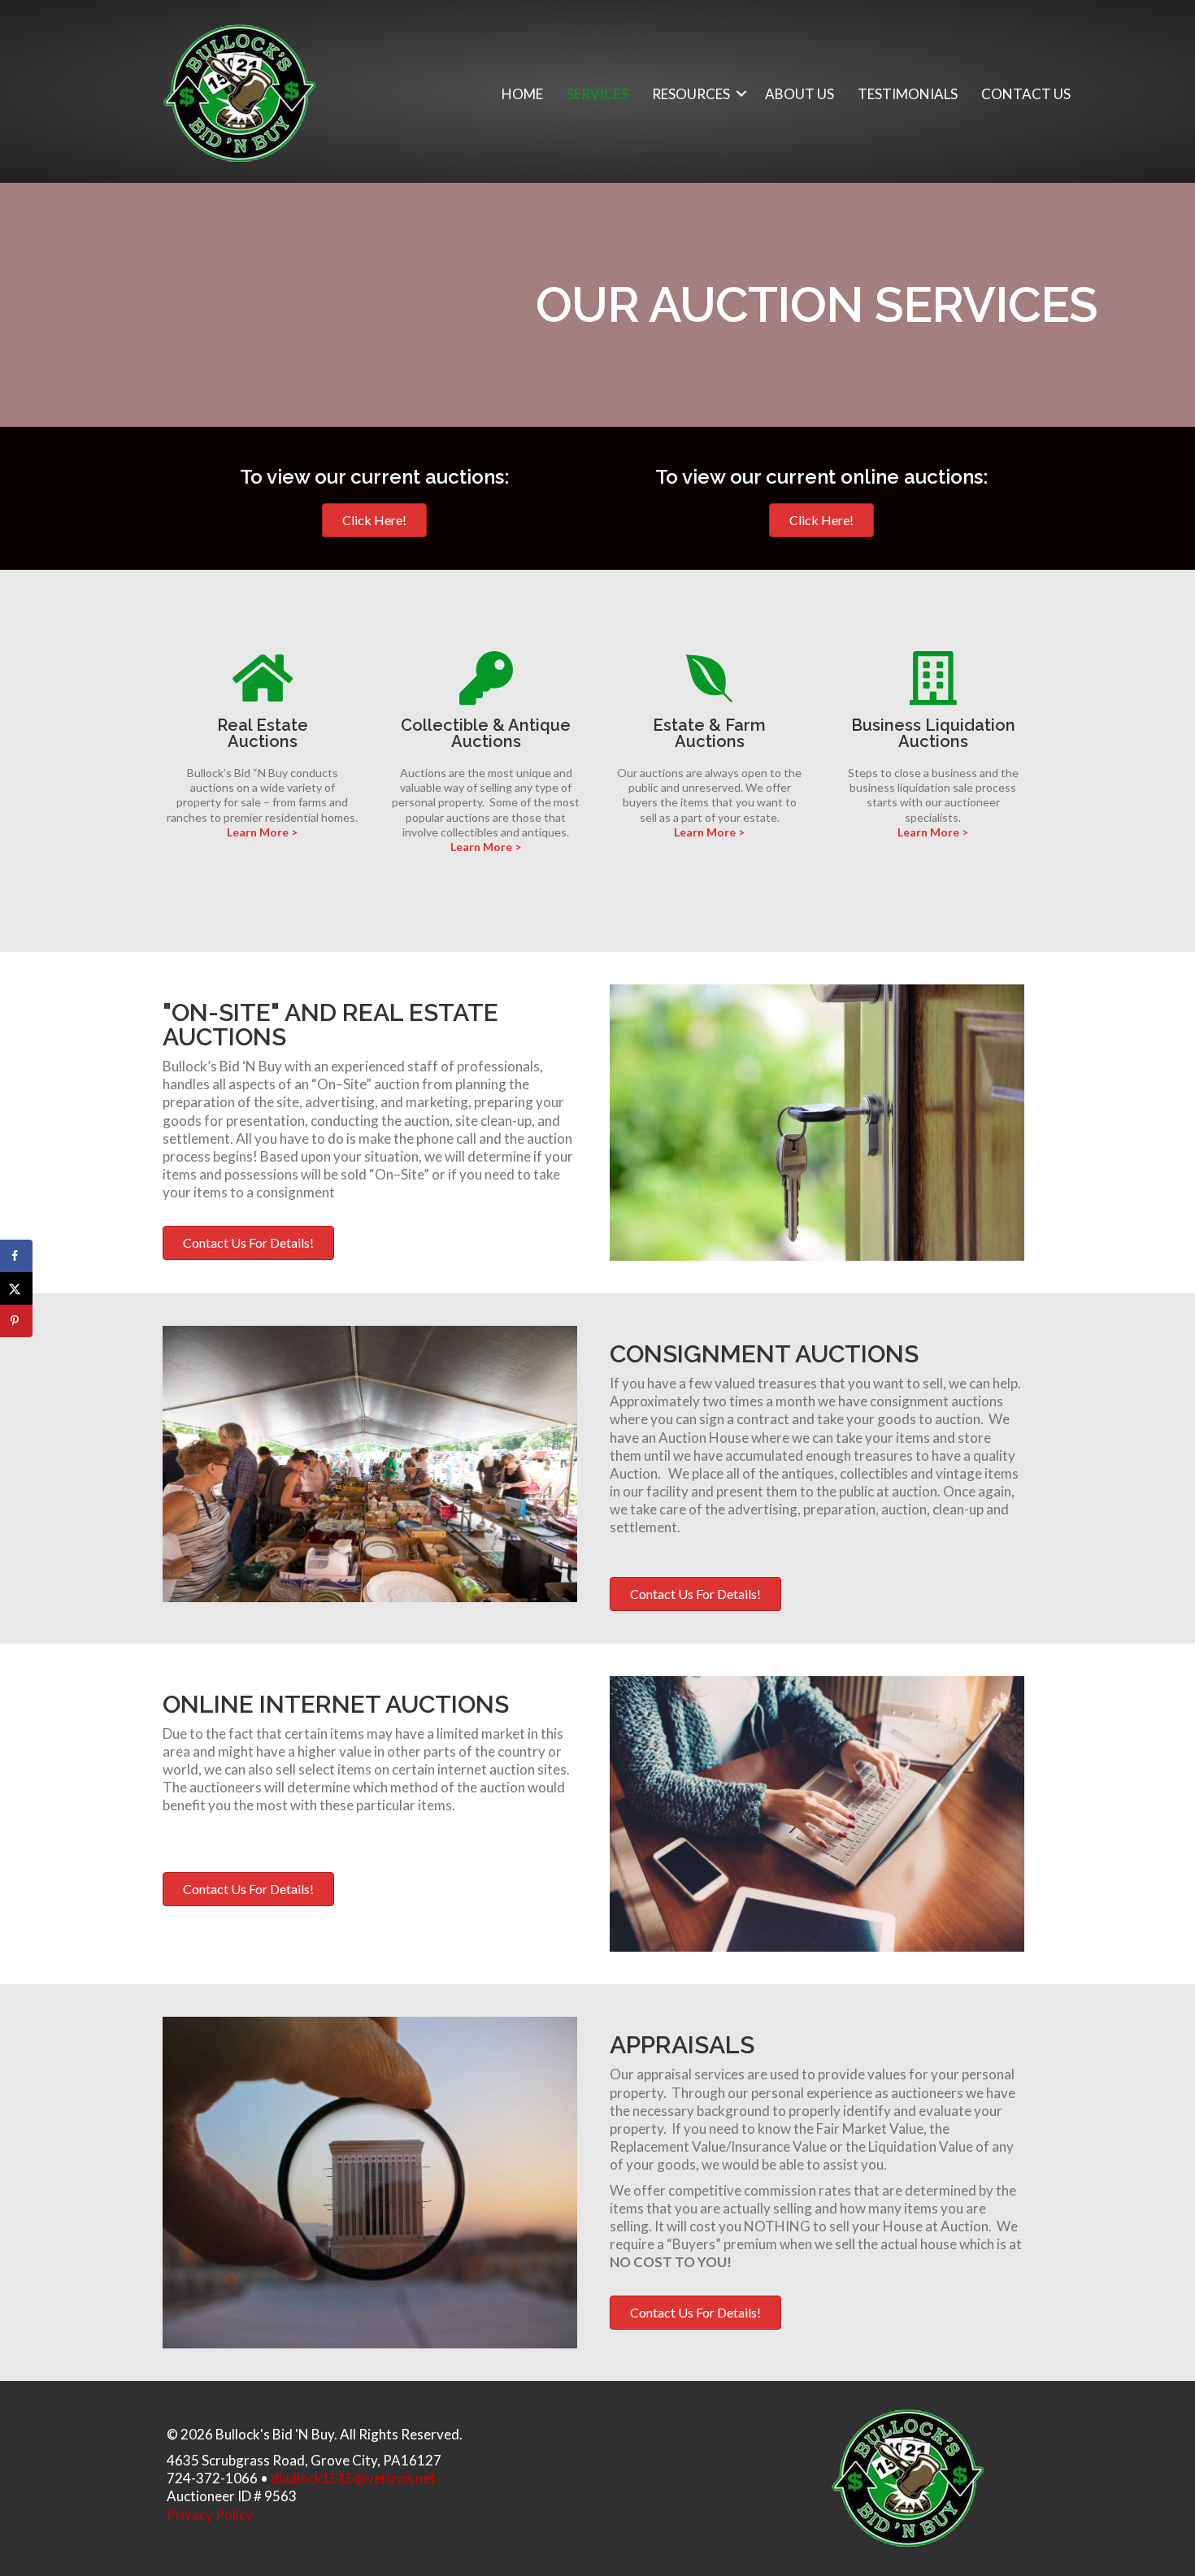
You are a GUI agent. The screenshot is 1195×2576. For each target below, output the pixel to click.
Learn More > (262, 832)
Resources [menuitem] (691, 94)
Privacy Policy (210, 2515)
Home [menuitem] (522, 94)
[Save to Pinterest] (16, 1321)
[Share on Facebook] (16, 1256)
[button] (741, 94)
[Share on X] (16, 1288)
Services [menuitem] (597, 94)
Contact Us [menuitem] (1026, 94)
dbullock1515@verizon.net (353, 2478)
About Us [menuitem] (800, 94)
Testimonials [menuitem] (908, 94)
